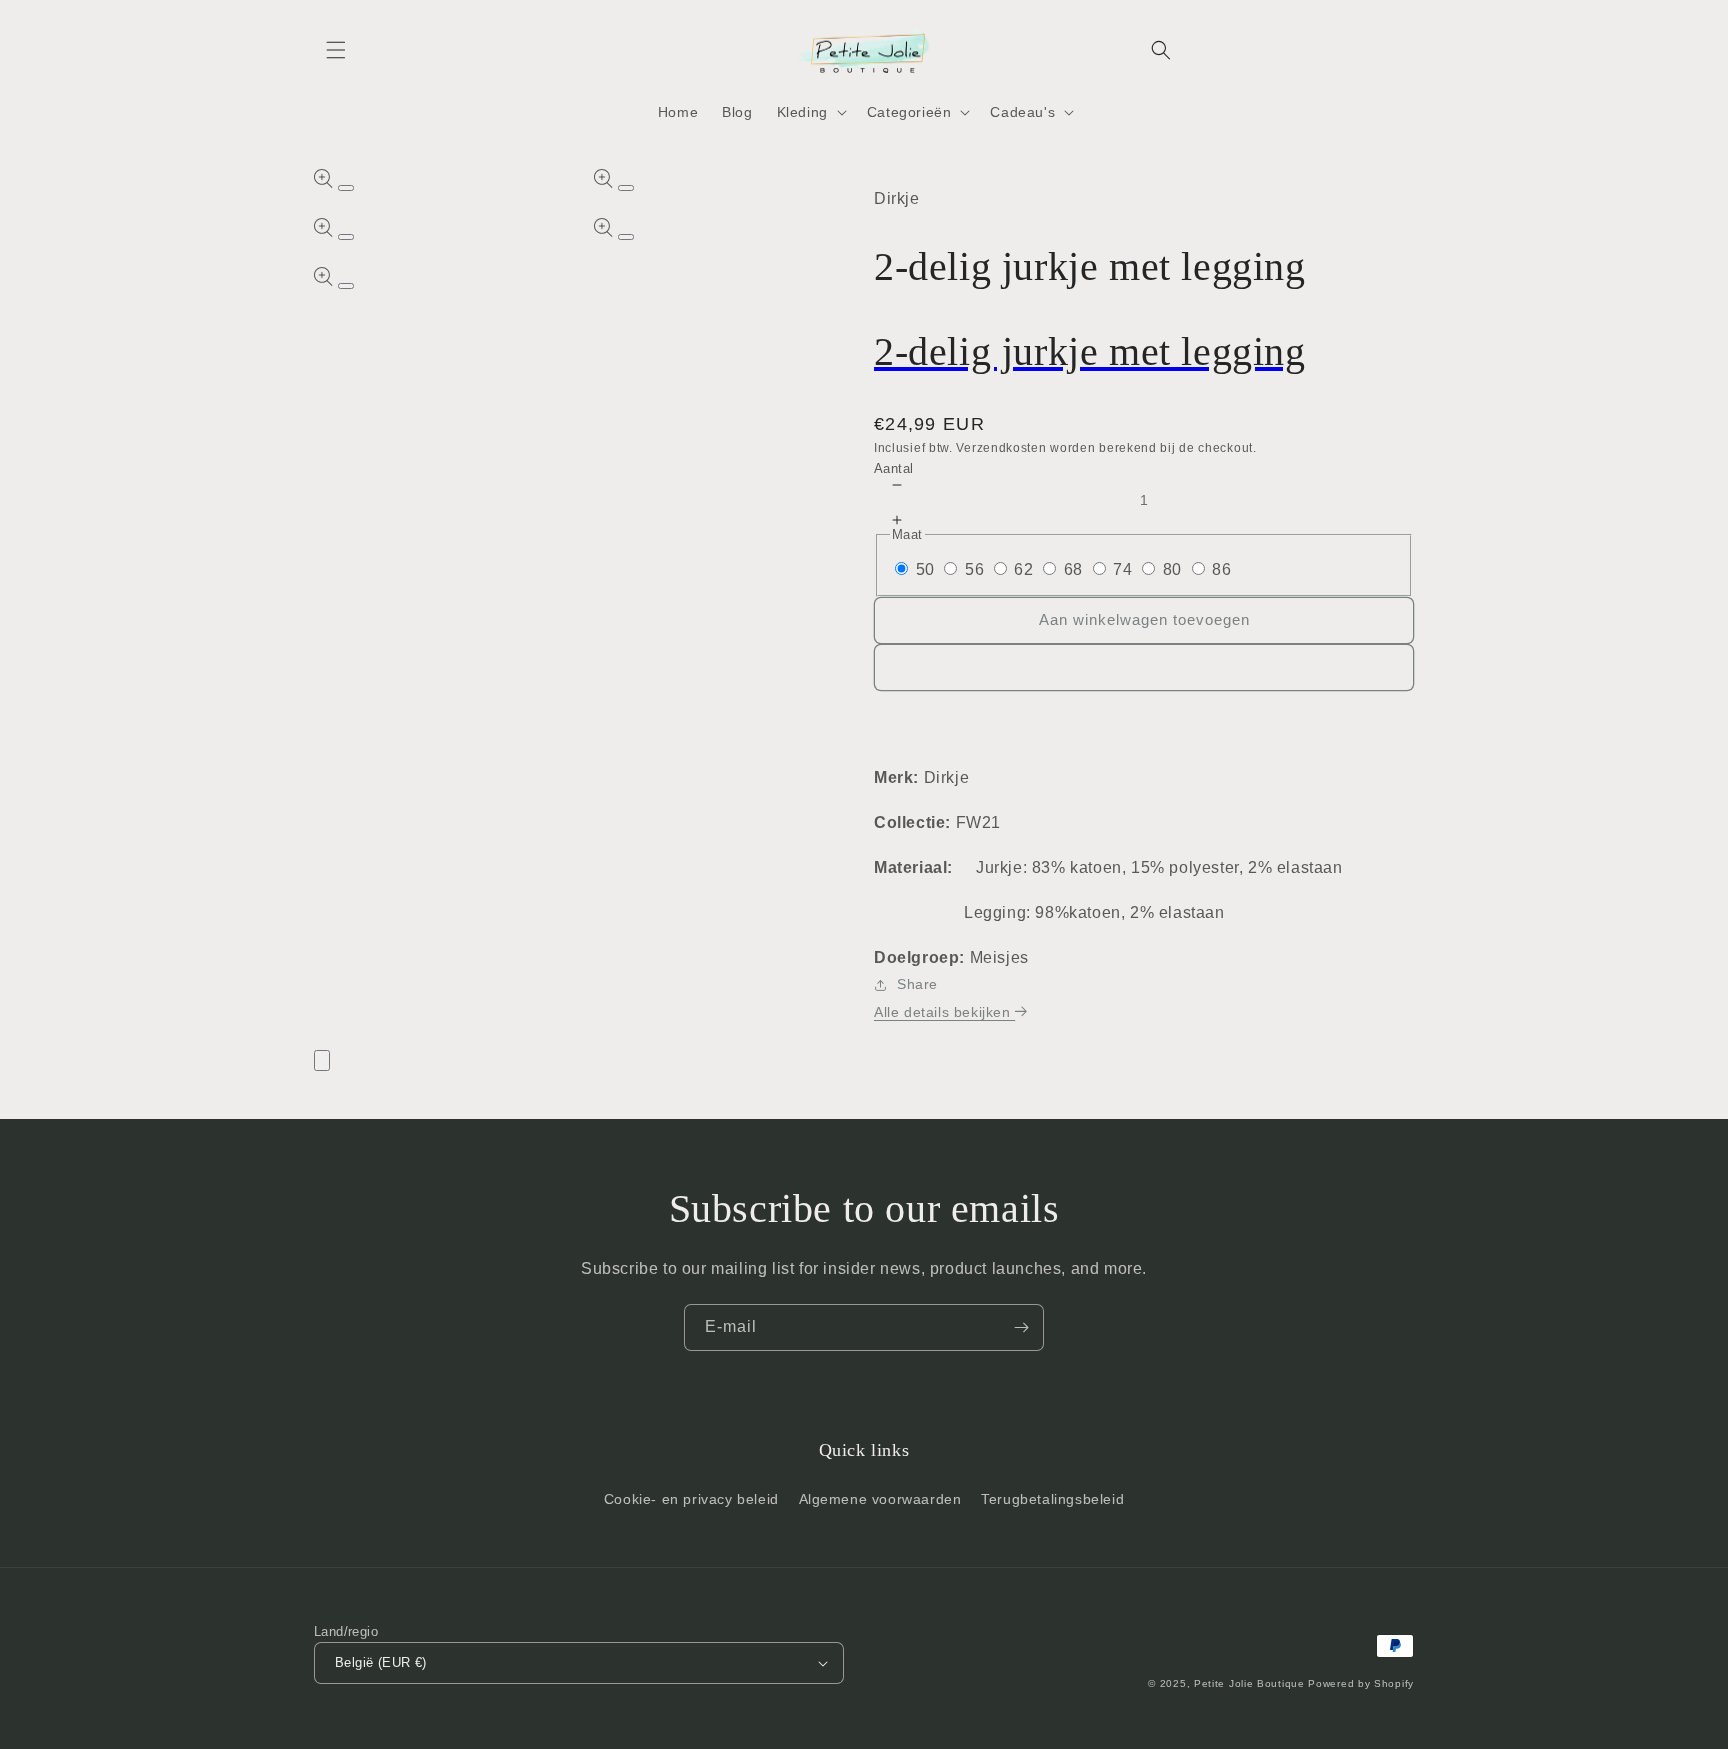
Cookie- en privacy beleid (691, 1499)
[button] (336, 50)
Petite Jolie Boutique (1249, 1683)
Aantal (893, 468)
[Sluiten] (322, 1060)
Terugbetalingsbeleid (1052, 1499)
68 (1073, 569)
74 (1122, 569)
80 (1172, 569)
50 (925, 569)
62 (1023, 569)
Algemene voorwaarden (880, 1499)
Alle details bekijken (944, 1012)
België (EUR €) (381, 1662)
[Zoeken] (1161, 50)
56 (974, 569)
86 (1221, 569)
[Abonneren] (1021, 1327)
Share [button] (917, 984)
